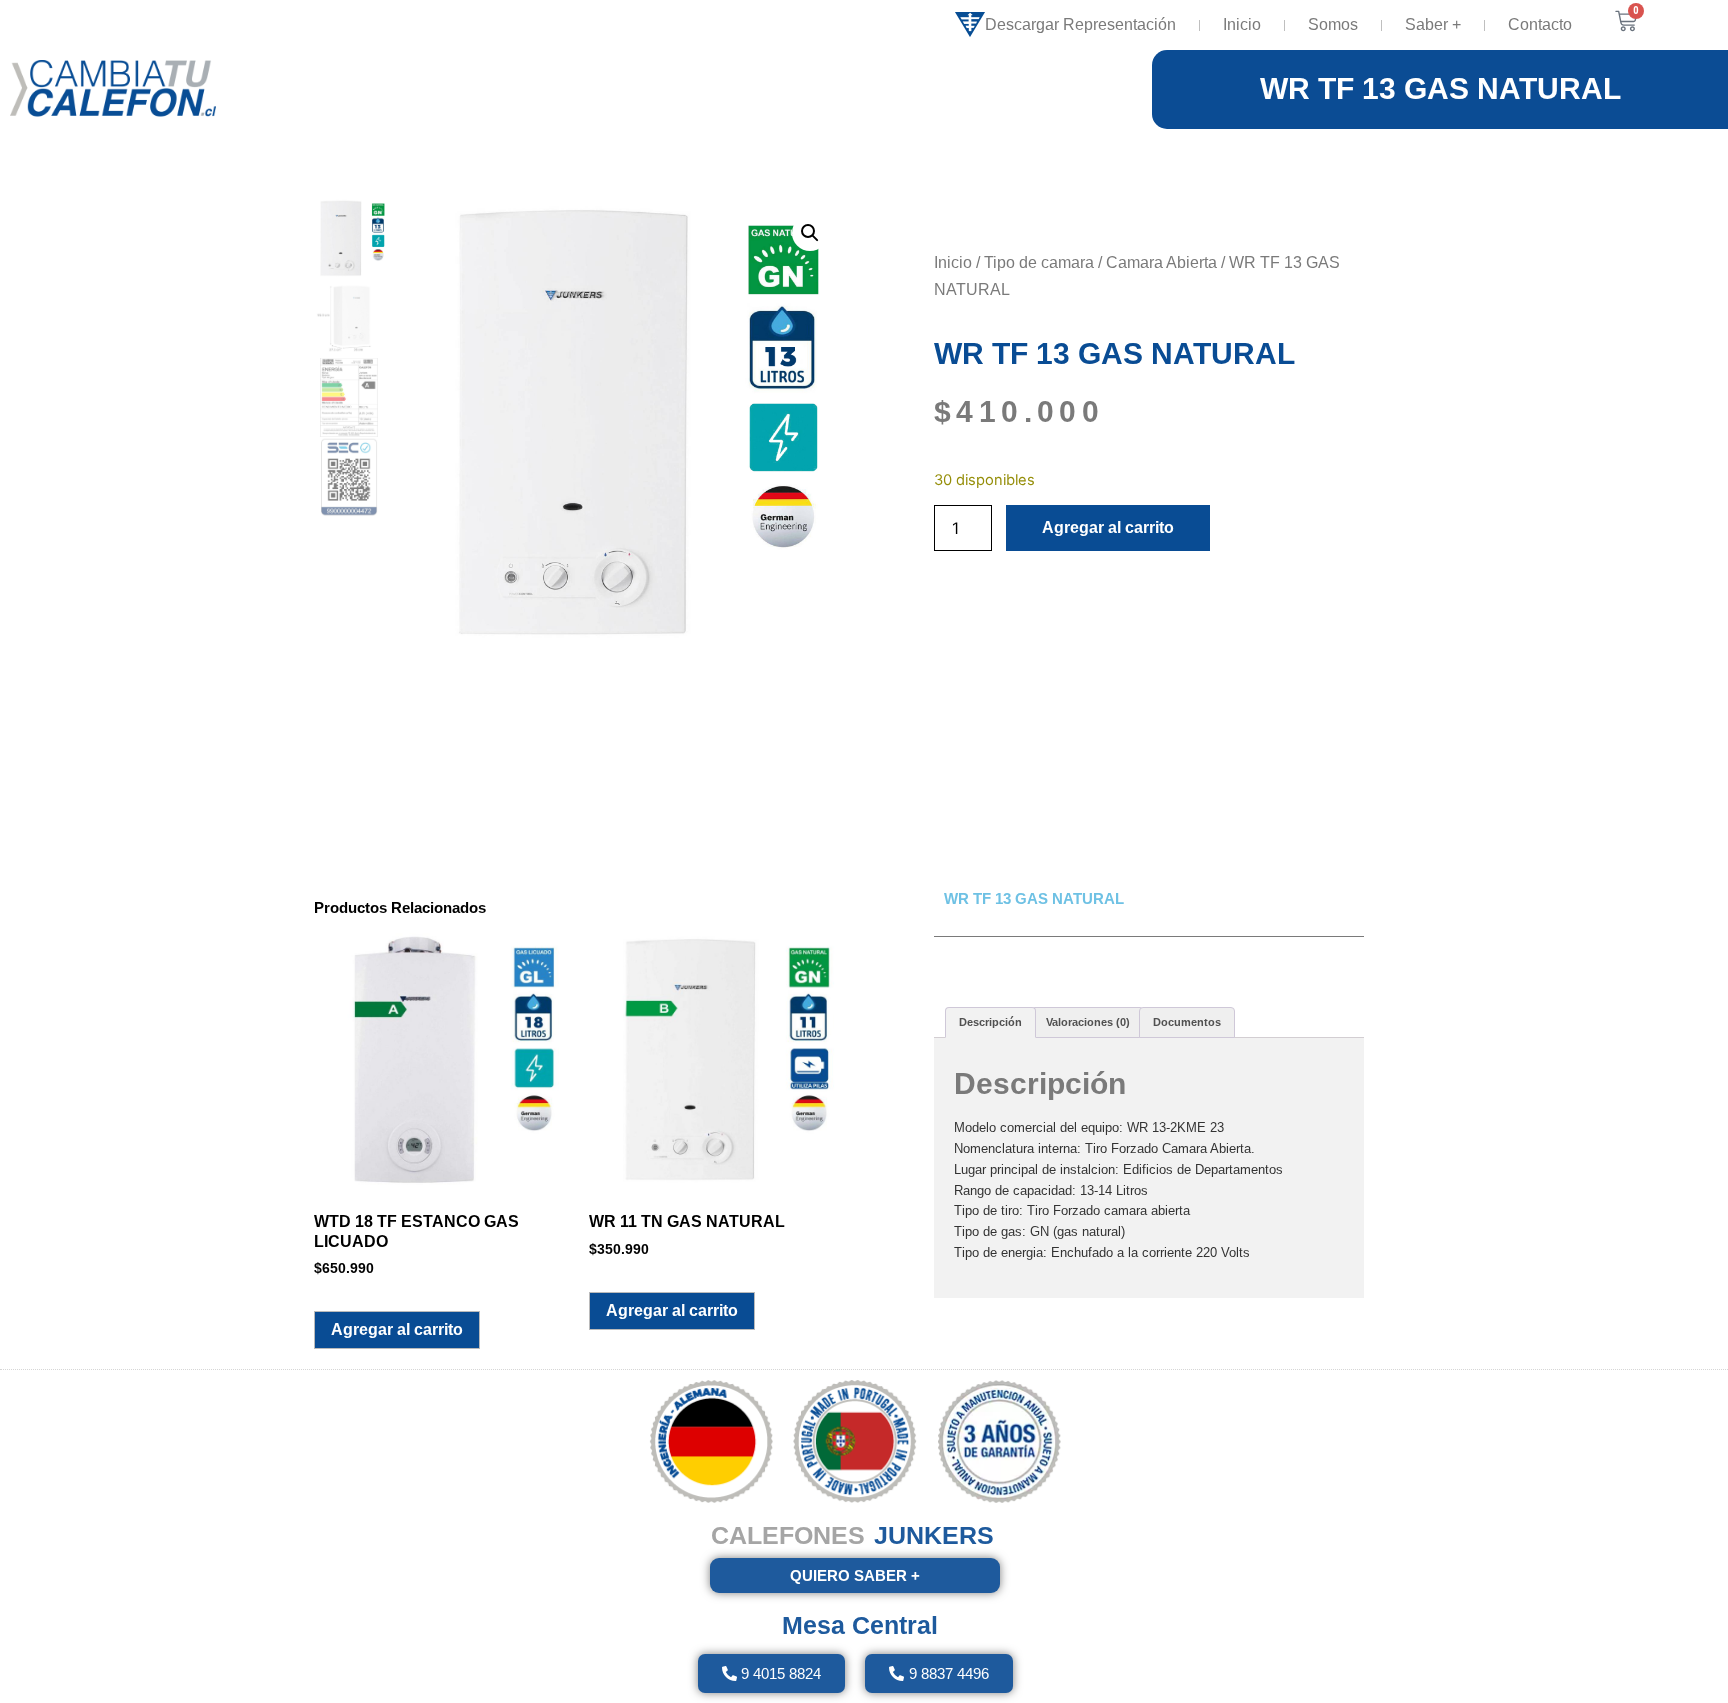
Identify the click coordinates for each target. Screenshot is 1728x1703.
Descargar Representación (1080, 24)
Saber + (1433, 24)
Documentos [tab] (1187, 1022)
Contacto (1540, 24)
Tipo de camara (1039, 262)
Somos (1333, 24)
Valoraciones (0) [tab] (1088, 1022)
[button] (810, 233)
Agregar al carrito (1108, 527)
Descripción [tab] (990, 1022)
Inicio (1242, 24)
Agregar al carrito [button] (397, 1329)
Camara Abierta (1161, 262)
